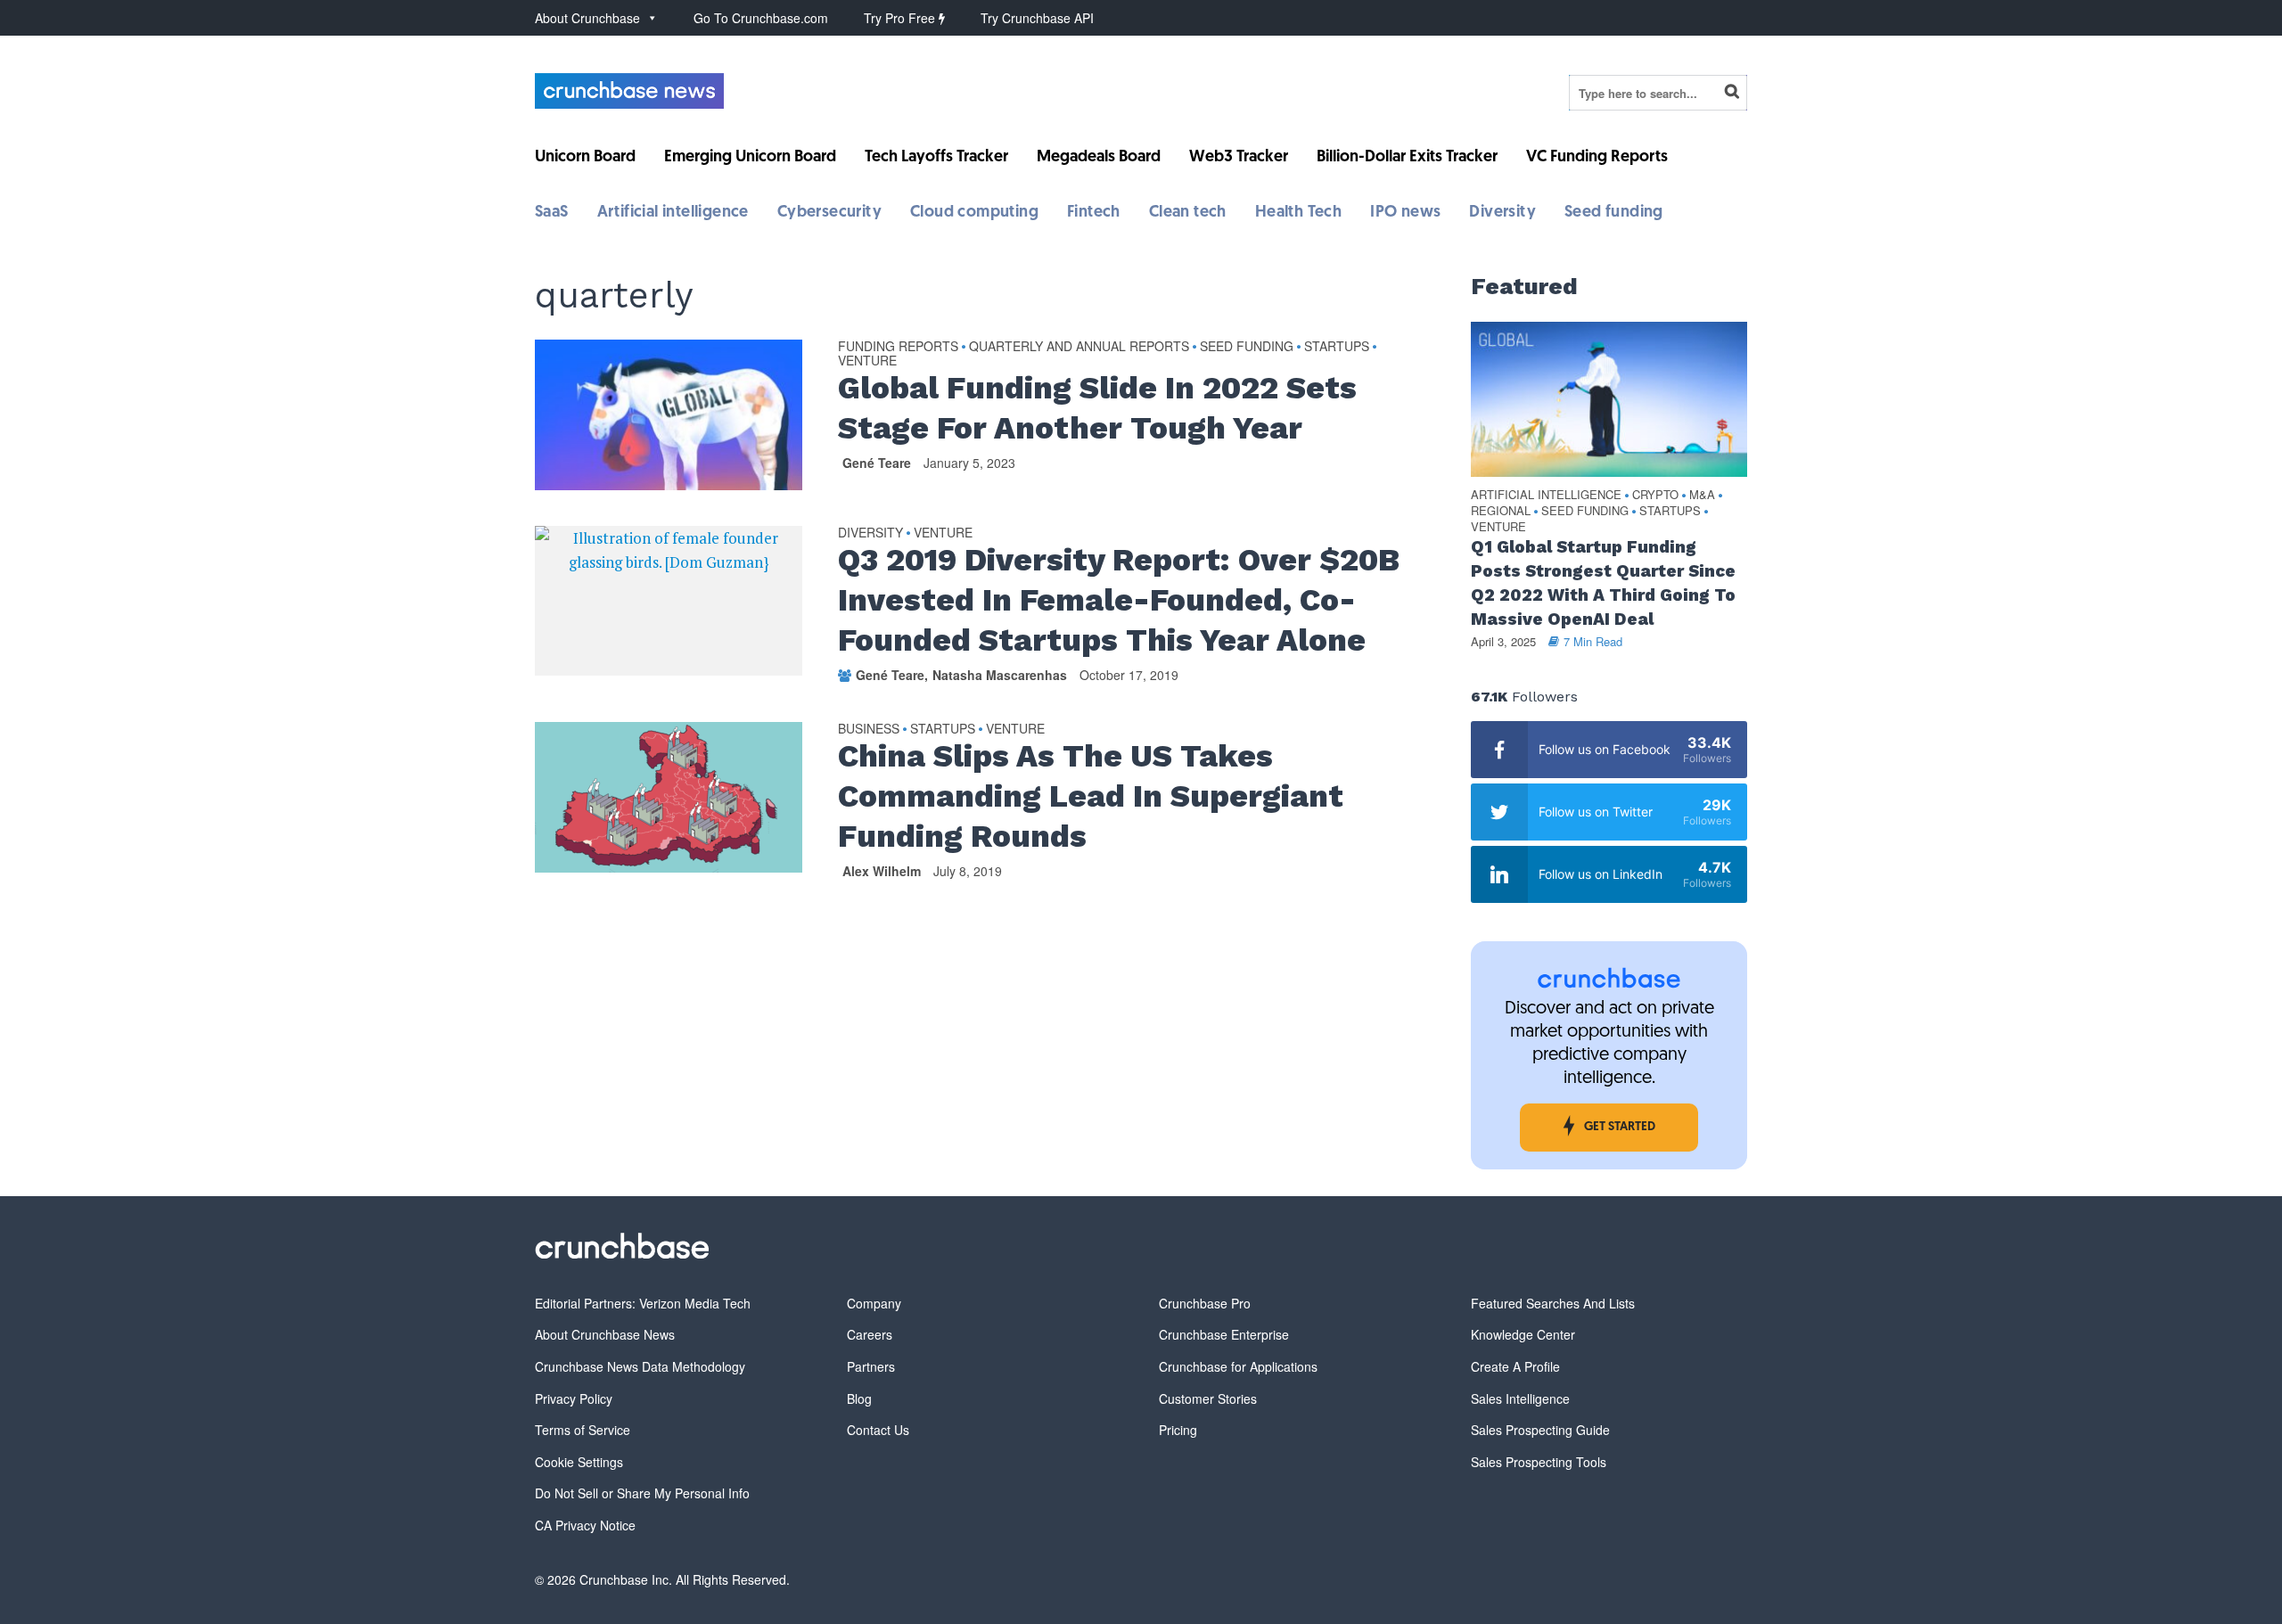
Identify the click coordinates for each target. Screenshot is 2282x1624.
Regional (1501, 511)
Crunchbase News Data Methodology (640, 1366)
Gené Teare (877, 463)
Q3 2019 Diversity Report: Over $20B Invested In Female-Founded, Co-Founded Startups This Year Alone (1119, 600)
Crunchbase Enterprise (1224, 1334)
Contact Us (878, 1430)
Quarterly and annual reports (1079, 347)
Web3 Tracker (1239, 158)
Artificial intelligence (673, 213)
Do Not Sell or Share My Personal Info (642, 1493)
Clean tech (1188, 213)
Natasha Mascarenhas (1000, 675)
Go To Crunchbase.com (761, 18)
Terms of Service (583, 1430)
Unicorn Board (585, 158)
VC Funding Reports (1597, 158)
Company (874, 1303)
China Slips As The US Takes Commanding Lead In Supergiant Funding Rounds (1091, 796)
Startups (1337, 347)
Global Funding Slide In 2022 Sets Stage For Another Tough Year (1097, 408)
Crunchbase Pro (1205, 1303)
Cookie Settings (579, 1462)
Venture (867, 361)
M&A (1702, 495)
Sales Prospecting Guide (1540, 1430)
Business (869, 729)
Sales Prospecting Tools (1539, 1462)
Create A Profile (1515, 1366)
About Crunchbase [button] (587, 18)
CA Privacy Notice (585, 1525)
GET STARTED (1620, 1127)
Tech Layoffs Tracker (936, 158)
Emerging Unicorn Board (750, 158)
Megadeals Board (1099, 158)
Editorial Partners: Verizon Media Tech (643, 1303)
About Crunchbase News (605, 1334)
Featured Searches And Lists (1553, 1303)
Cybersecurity (829, 213)
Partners (871, 1366)
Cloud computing (974, 213)
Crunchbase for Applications (1238, 1366)
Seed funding (1614, 213)
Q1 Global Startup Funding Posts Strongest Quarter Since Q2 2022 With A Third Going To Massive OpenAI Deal (1603, 583)
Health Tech (1298, 213)
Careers (870, 1334)
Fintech (1094, 213)
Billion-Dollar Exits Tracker (1407, 158)
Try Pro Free (901, 18)
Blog (859, 1398)
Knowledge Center (1523, 1334)
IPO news (1405, 213)
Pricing (1178, 1430)
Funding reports (898, 347)
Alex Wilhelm (882, 871)
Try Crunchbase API (1037, 18)
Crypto (1655, 495)
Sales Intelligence (1520, 1398)
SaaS (552, 213)
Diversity (1502, 213)
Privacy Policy (574, 1398)
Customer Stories (1208, 1398)
